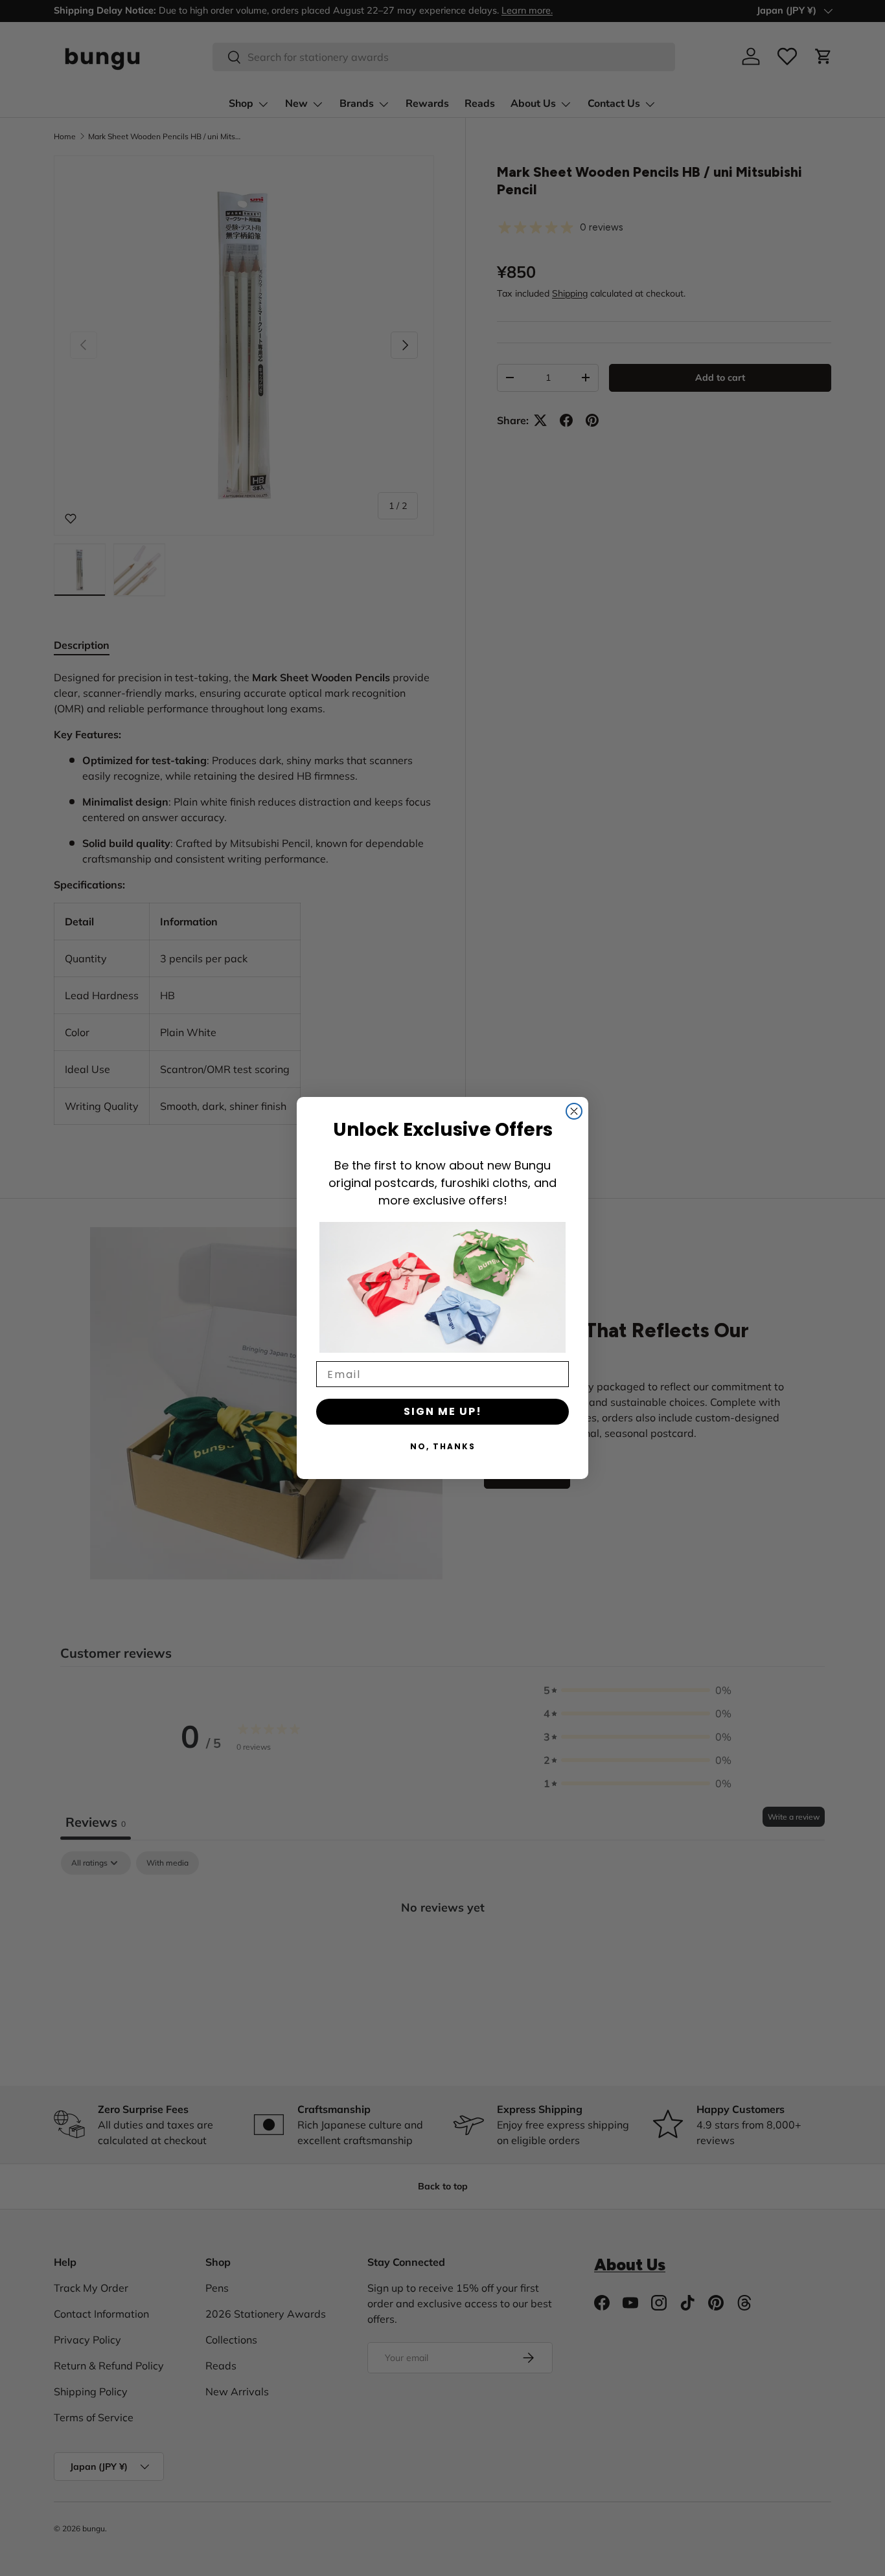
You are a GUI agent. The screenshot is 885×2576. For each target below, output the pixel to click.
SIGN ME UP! (443, 1411)
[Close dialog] (574, 1111)
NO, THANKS (443, 1446)
